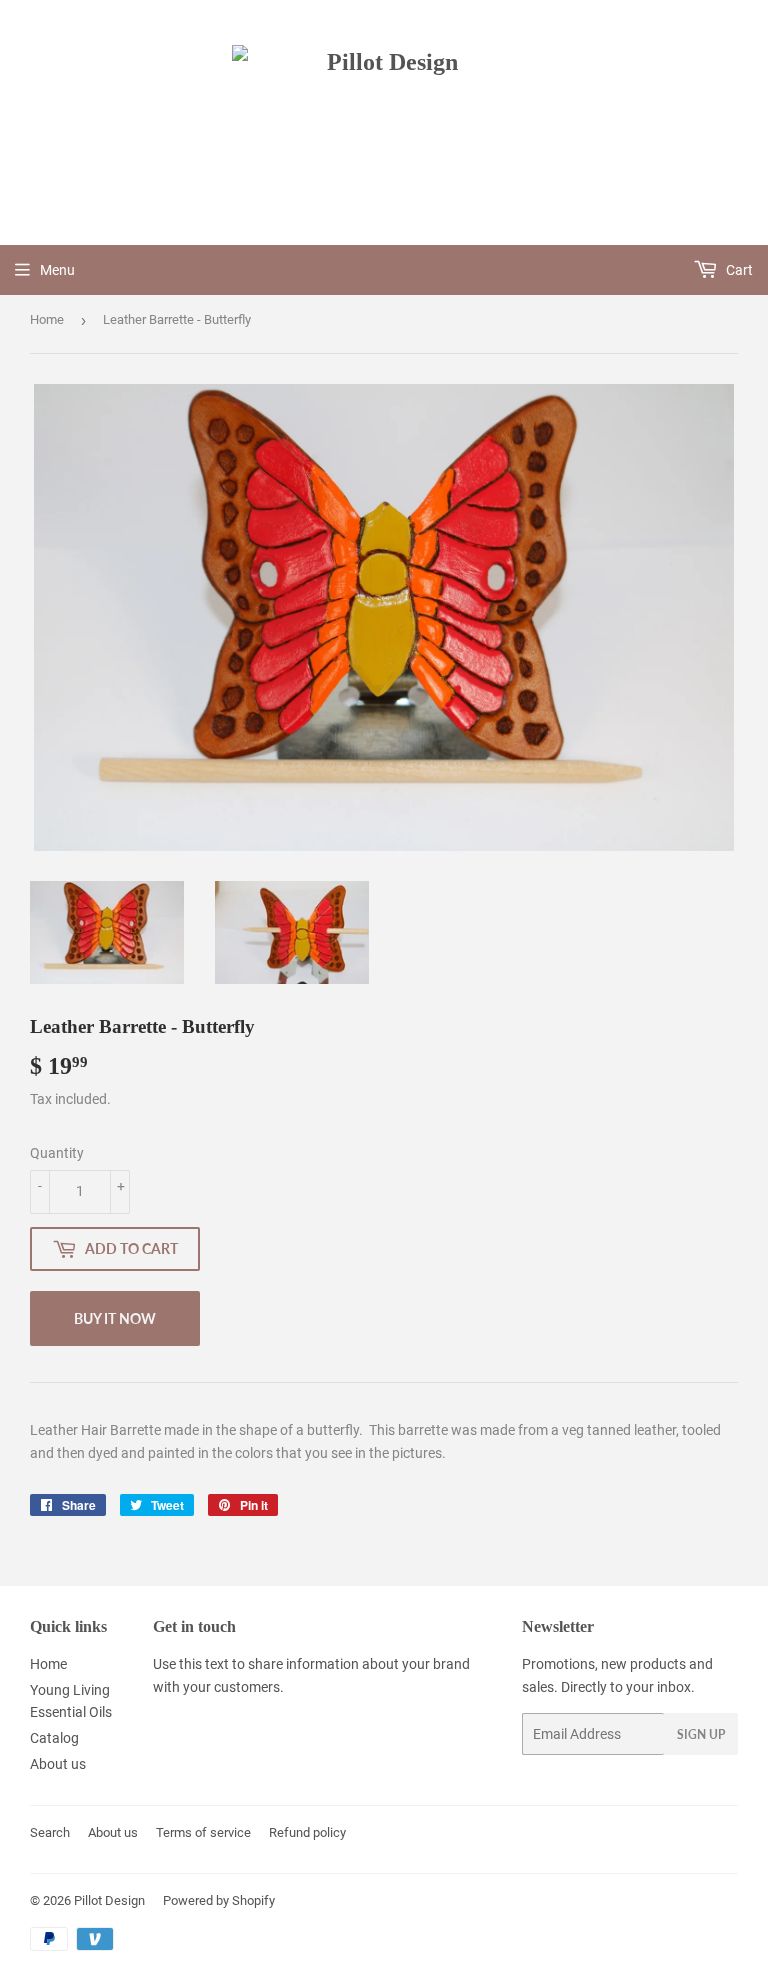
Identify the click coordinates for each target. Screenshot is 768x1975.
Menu (57, 270)
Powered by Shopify (219, 1900)
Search (50, 1832)
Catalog (54, 1738)
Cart (738, 270)
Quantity (57, 1153)
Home (47, 319)
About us (58, 1764)
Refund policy (307, 1832)
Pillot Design (109, 1900)
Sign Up (701, 1734)
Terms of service (203, 1832)
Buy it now (115, 1318)
